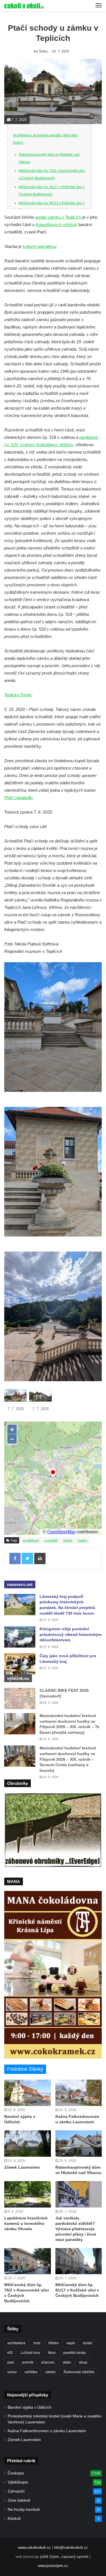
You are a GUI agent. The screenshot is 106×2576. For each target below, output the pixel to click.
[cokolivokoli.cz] (24, 6)
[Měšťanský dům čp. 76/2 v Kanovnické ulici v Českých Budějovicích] (28, 2261)
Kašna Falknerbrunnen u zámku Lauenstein (47, 2431)
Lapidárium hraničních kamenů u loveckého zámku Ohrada (26, 2223)
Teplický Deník (18, 695)
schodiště (51, 1540)
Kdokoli (14, 2519)
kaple (71, 2343)
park (11, 2362)
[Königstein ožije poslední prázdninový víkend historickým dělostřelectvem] (20, 1637)
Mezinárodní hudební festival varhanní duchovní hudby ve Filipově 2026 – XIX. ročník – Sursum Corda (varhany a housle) (68, 1759)
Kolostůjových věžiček (56, 225)
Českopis (16, 2473)
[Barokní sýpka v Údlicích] (28, 2093)
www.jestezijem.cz (53, 2566)
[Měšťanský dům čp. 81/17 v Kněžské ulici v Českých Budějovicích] (79, 2261)
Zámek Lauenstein (22, 2167)
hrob (37, 2343)
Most (52, 2353)
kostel (88, 2343)
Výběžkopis (18, 2482)
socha (12, 2372)
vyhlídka (31, 2372)
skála (67, 2362)
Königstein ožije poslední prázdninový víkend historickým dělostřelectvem (71, 1634)
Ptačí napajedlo (18, 798)
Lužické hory (30, 2353)
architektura (31, 1540)
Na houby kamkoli (24, 2509)
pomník (28, 2362)
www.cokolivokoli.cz (34, 2547)
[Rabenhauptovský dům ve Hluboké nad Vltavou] (79, 2144)
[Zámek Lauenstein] (28, 2144)
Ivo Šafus (41, 51)
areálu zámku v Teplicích (58, 217)
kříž (10, 2353)
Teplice (83, 1540)
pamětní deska (75, 2353)
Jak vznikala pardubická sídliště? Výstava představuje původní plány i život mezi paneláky (76, 2229)
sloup (83, 2362)
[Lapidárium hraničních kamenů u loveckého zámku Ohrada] (28, 2194)
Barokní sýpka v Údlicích (30, 2407)
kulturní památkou (39, 246)
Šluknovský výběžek (79, 2372)
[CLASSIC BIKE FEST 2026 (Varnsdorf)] (20, 1698)
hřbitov (54, 2343)
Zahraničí (16, 2491)
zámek (68, 1540)
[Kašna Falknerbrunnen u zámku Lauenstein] (79, 2093)
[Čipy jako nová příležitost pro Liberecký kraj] (20, 1664)
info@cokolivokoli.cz (71, 2547)
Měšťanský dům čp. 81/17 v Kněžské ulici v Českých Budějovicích (77, 2290)
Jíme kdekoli (19, 2500)
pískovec (48, 2362)
